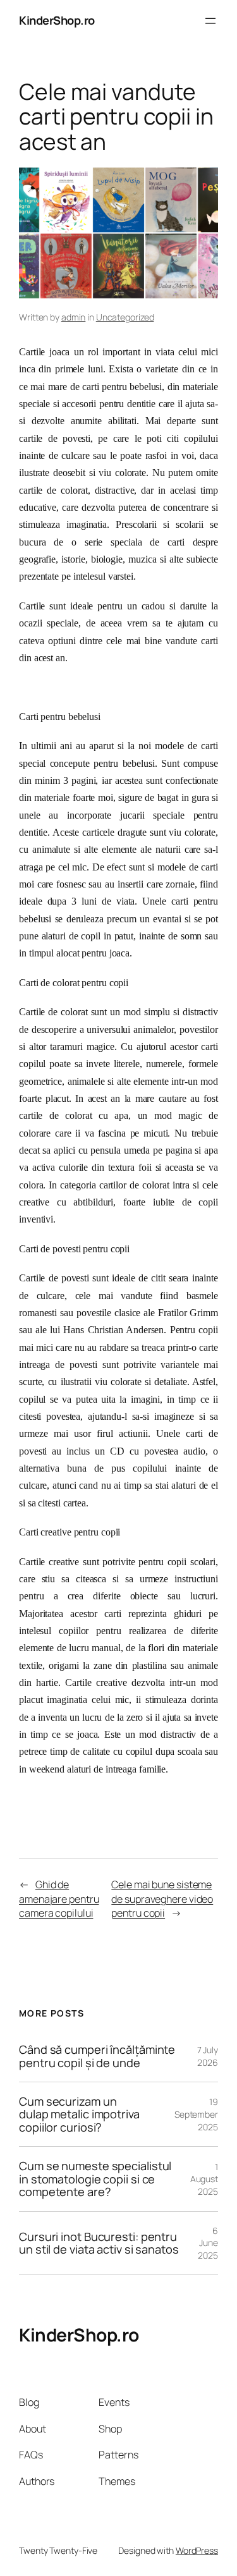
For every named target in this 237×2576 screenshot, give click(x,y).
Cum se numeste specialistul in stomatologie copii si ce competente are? (95, 2179)
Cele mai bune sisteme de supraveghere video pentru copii (162, 1899)
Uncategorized (125, 317)
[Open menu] (210, 21)
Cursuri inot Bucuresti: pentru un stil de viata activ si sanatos (99, 2243)
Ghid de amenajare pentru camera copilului (59, 1899)
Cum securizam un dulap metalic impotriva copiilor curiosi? (79, 2114)
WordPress (197, 2550)
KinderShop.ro (57, 20)
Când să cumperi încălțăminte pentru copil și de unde (97, 2056)
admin (74, 317)
